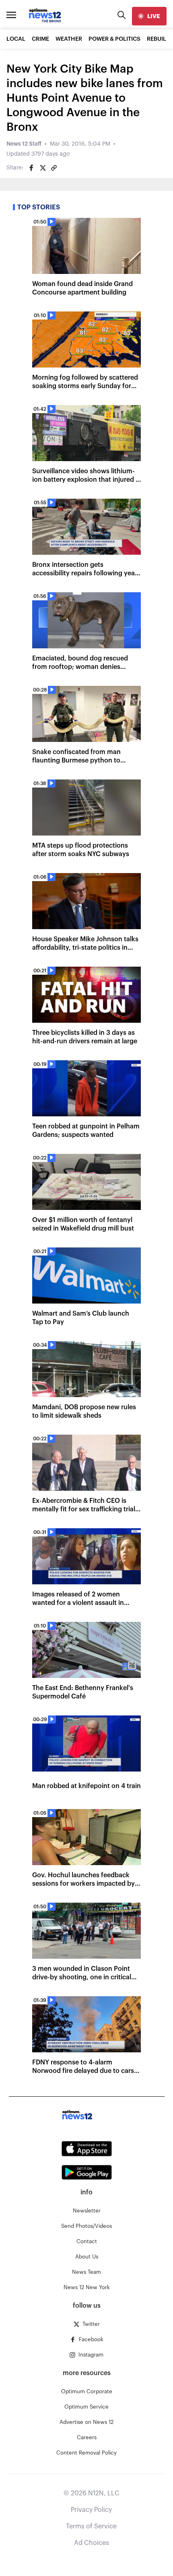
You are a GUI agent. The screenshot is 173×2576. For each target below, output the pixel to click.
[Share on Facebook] (31, 168)
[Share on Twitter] (43, 168)
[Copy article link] (54, 168)
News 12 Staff (24, 144)
